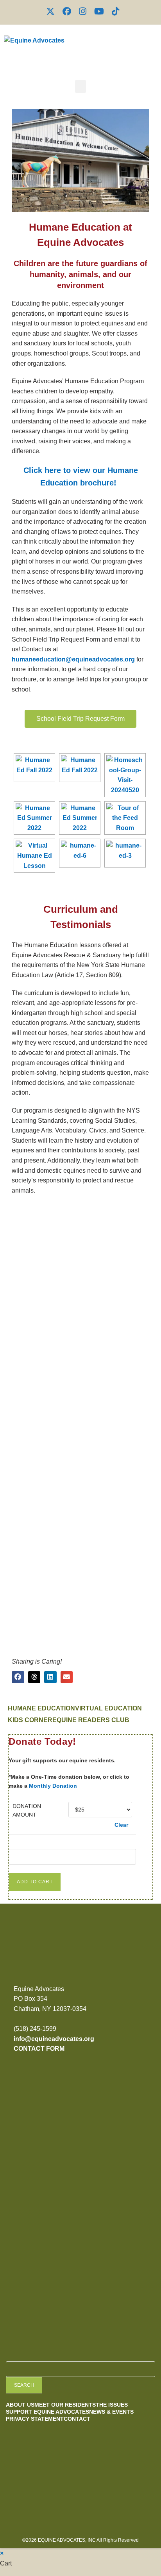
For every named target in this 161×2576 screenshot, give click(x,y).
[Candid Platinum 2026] (33, 2114)
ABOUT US (20, 2405)
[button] (80, 86)
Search (24, 2385)
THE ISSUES (112, 2405)
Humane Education (41, 1708)
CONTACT (77, 2419)
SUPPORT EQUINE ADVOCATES (47, 2412)
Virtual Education (108, 1708)
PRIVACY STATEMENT (35, 2419)
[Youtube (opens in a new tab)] (99, 11)
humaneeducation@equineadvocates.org (73, 659)
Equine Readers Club (91, 1720)
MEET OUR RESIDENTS (65, 2405)
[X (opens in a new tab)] (50, 11)
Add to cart (35, 1882)
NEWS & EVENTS (111, 2412)
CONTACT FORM (39, 2049)
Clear (121, 1825)
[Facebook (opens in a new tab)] (67, 11)
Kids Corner (30, 1720)
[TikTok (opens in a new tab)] (114, 11)
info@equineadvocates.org (54, 2039)
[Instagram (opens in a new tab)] (83, 11)
